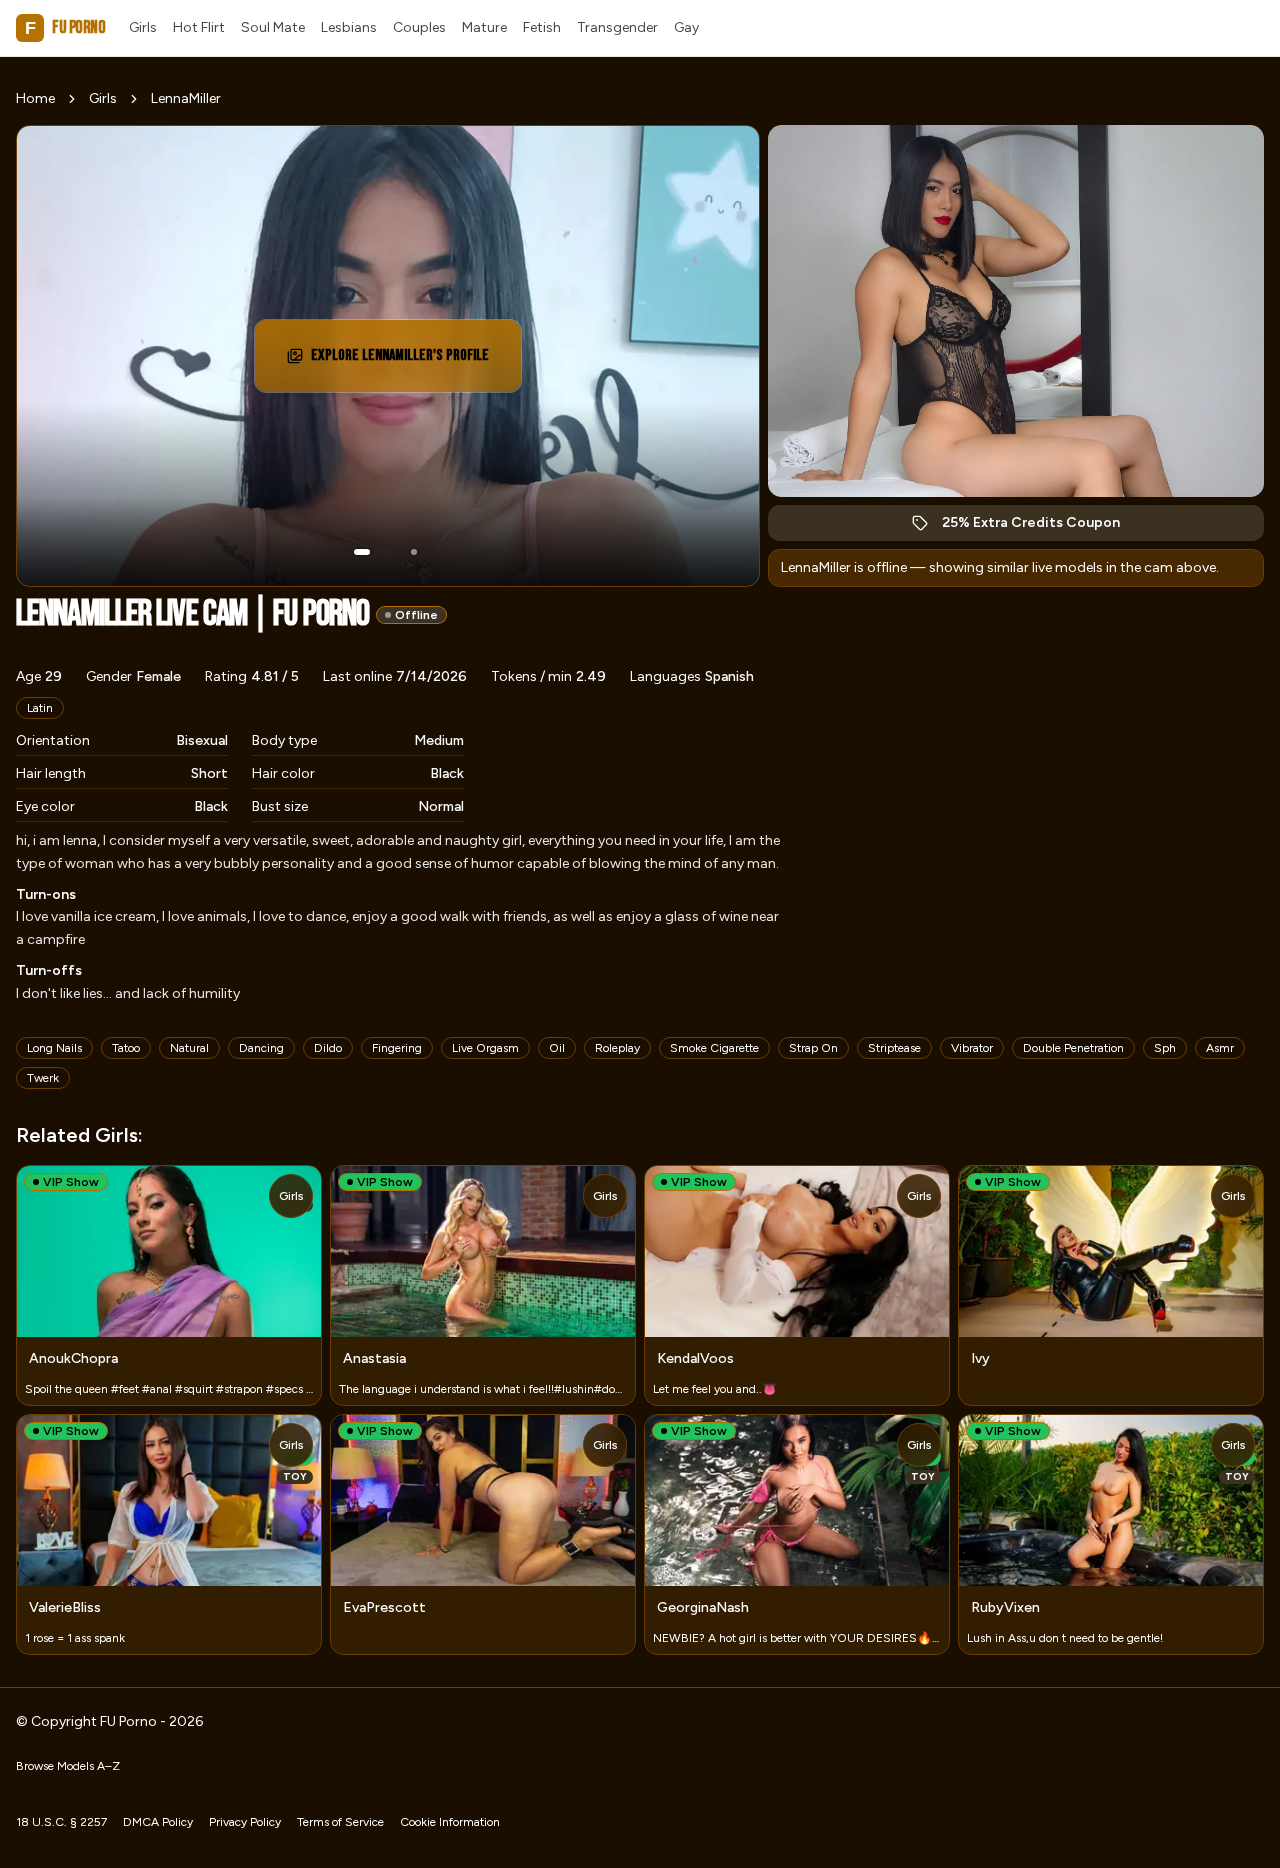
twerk (43, 1078)
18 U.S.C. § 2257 (61, 1822)
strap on (813, 1048)
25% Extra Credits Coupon (1041, 527)
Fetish (542, 27)
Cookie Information (450, 1822)
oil (557, 1048)
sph (1165, 1048)
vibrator (972, 1048)
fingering (397, 1048)
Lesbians (349, 27)
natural (189, 1048)
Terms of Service (340, 1822)
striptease (894, 1048)
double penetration (1073, 1048)
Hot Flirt (199, 27)
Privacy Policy (245, 1822)
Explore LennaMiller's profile (402, 361)
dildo (328, 1048)
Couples (419, 27)
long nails (54, 1048)
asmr (1220, 1048)
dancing (261, 1048)
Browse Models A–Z (68, 1766)
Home (35, 98)
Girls (143, 27)
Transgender (617, 27)
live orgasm (485, 1048)
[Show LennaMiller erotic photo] (362, 552)
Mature (484, 27)
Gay (686, 27)
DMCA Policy (158, 1822)
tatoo (126, 1048)
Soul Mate (273, 27)
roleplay (617, 1048)
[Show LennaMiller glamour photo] (414, 552)
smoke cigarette (714, 1048)
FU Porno (65, 27)
